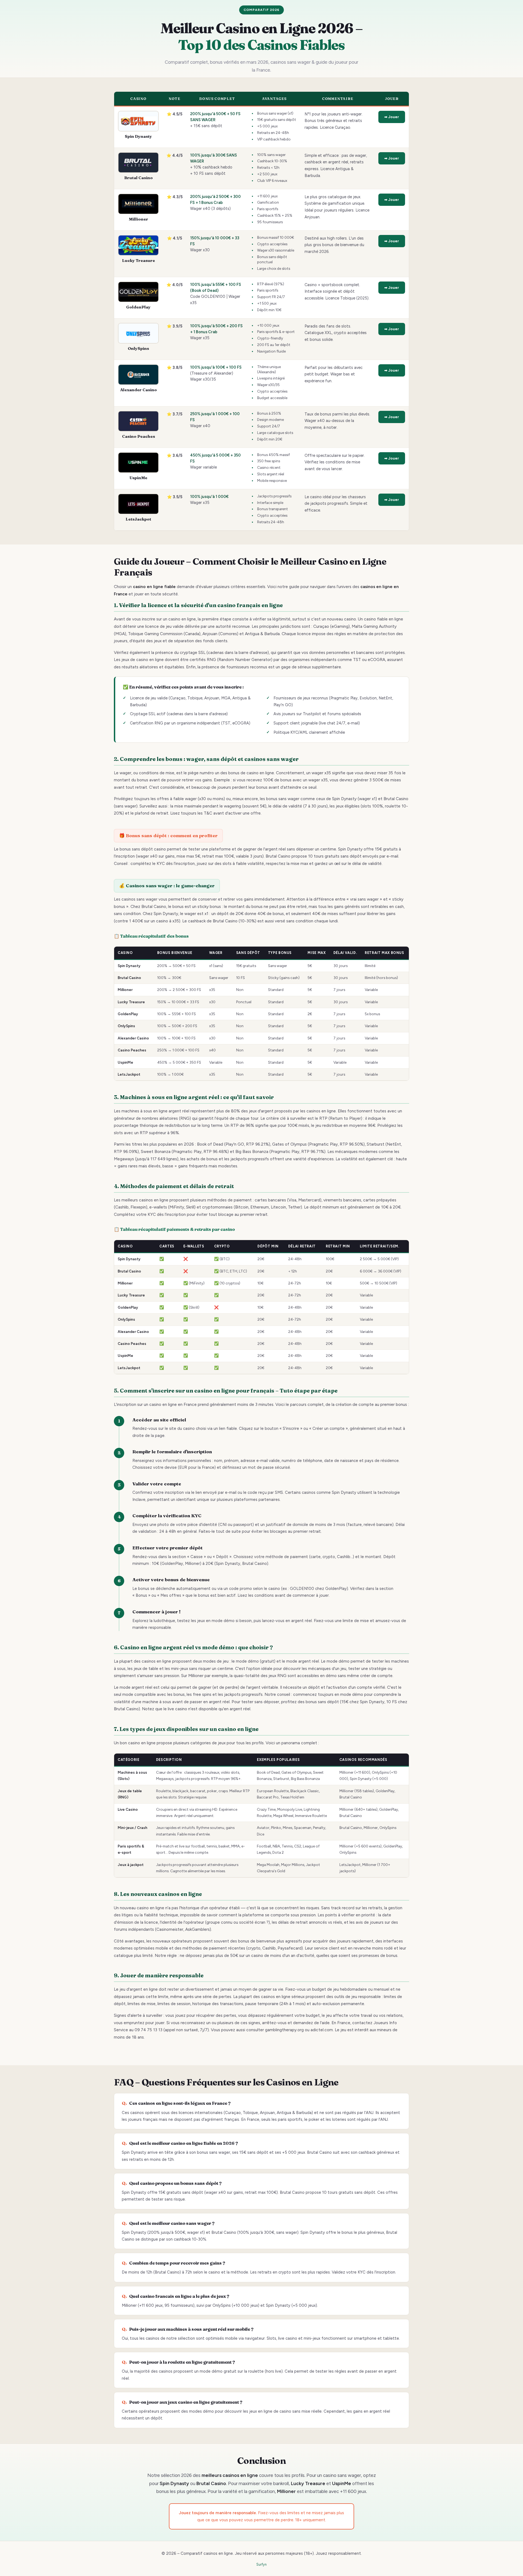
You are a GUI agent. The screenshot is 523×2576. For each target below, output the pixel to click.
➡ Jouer (392, 117)
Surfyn (261, 2564)
